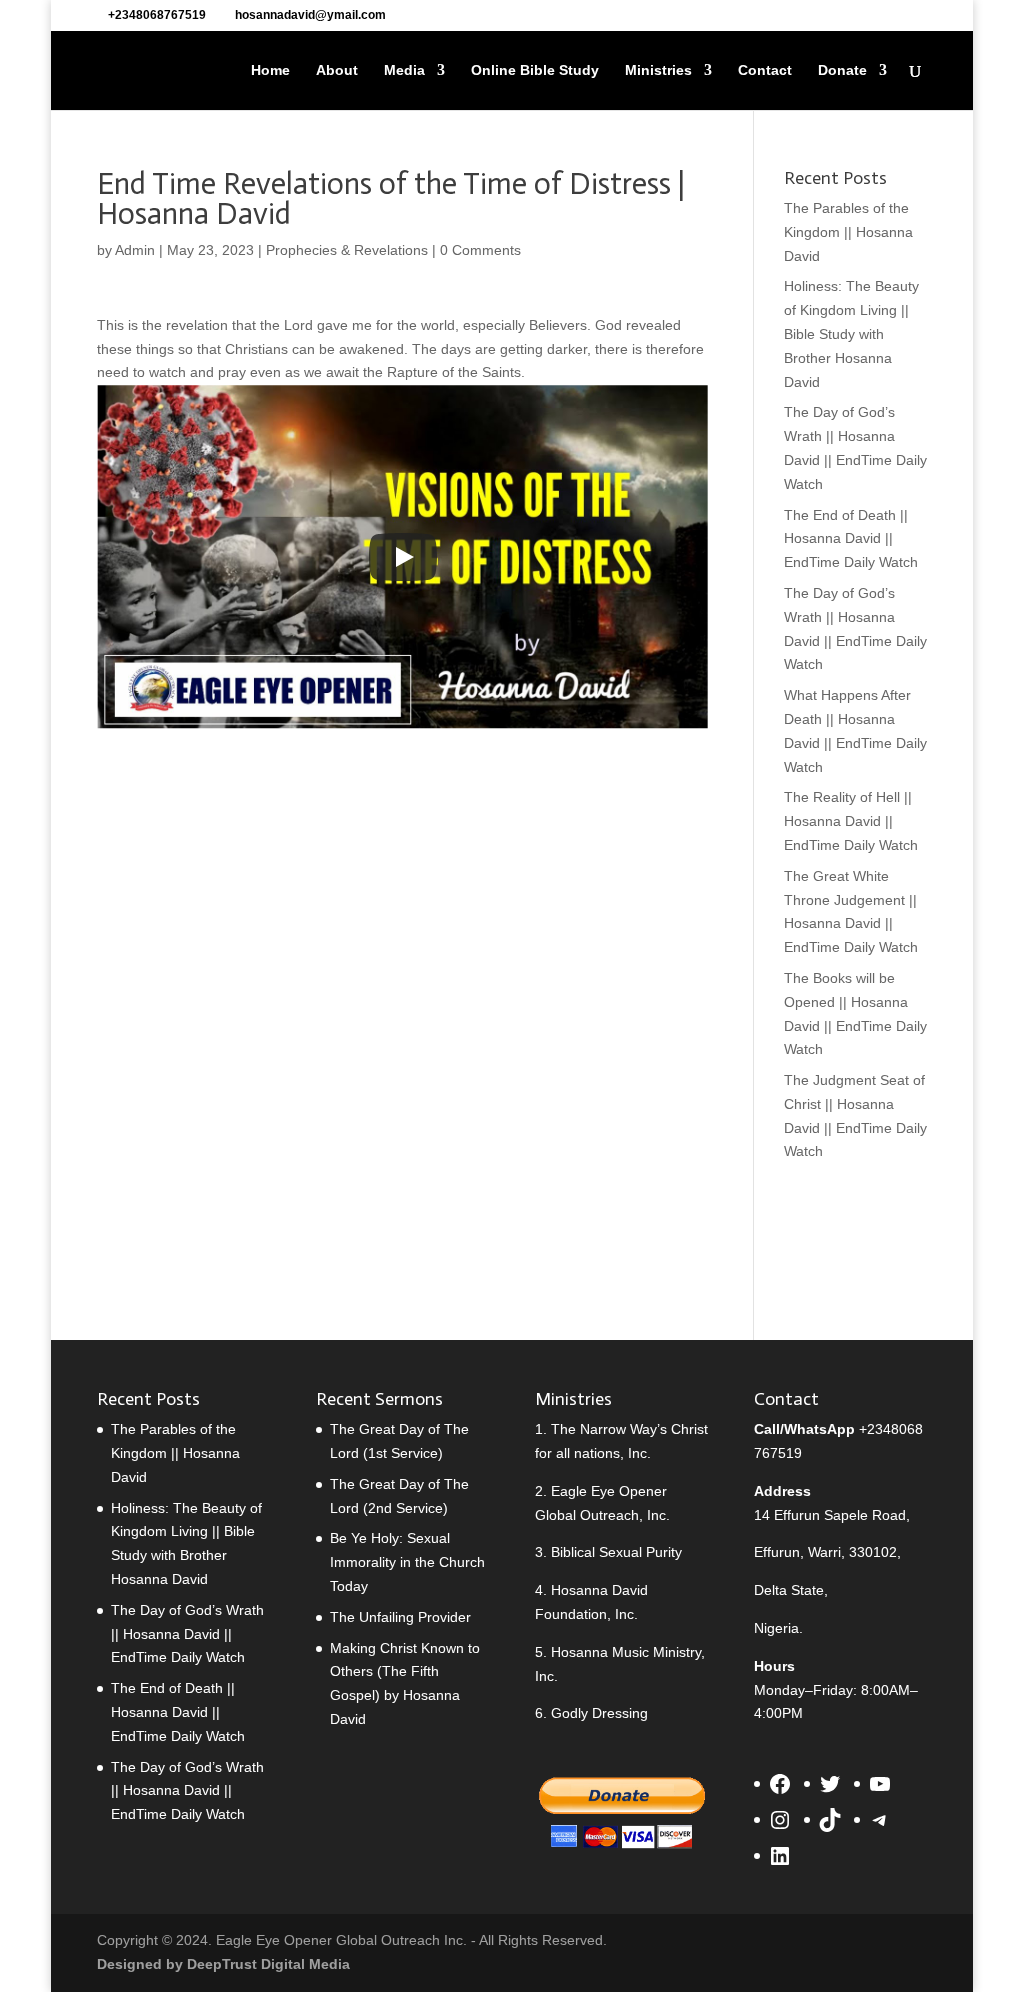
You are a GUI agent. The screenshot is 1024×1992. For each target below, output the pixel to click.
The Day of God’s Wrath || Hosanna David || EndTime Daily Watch (187, 1634)
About (337, 70)
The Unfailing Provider (400, 1617)
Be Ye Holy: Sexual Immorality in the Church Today (407, 1562)
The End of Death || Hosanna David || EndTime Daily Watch (851, 539)
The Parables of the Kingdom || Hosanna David (848, 232)
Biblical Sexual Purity (616, 1552)
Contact (765, 70)
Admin (135, 250)
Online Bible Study (535, 70)
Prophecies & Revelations (347, 250)
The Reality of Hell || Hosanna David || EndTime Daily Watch (851, 821)
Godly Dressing (599, 1713)
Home (270, 70)
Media (404, 70)
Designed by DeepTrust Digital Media (223, 1964)
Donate (842, 70)
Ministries (658, 70)
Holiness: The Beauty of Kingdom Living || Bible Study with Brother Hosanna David (851, 333)
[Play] (403, 557)
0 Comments (480, 250)
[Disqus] (402, 993)
